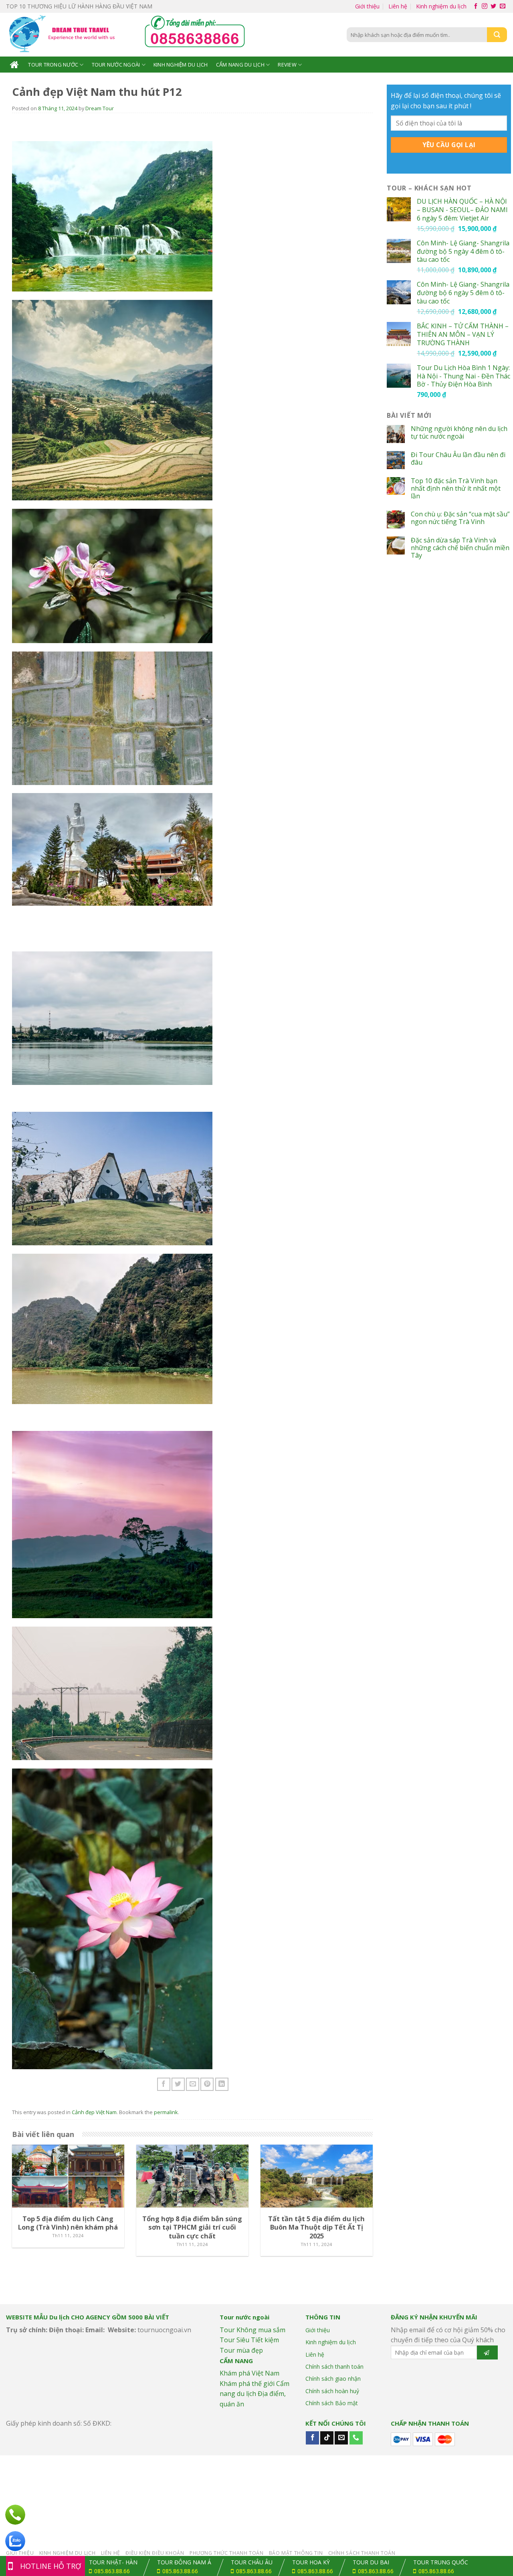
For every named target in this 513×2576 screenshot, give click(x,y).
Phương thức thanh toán (226, 2553)
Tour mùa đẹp (241, 2350)
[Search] (497, 35)
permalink (166, 2112)
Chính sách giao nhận (333, 2379)
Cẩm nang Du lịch (240, 65)
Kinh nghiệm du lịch (441, 6)
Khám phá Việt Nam (249, 2373)
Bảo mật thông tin (296, 2553)
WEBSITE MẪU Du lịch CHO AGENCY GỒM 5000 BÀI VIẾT (88, 2317)
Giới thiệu (367, 6)
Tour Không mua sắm (252, 2330)
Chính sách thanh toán (334, 2367)
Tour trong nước (53, 65)
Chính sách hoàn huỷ (332, 2391)
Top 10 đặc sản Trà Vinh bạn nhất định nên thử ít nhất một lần (456, 489)
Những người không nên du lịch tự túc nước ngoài (459, 433)
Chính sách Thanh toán (362, 2553)
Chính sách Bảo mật (332, 2403)
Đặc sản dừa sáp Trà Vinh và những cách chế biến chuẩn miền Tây (460, 548)
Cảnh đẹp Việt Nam (94, 2112)
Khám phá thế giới (247, 2384)
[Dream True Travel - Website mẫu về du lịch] (63, 35)
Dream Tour (100, 108)
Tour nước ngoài (116, 65)
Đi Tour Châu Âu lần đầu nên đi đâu (458, 459)
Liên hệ (398, 6)
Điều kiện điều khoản (155, 2553)
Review (287, 65)
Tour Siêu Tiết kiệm (249, 2340)
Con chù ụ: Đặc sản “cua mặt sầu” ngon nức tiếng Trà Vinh (460, 518)
